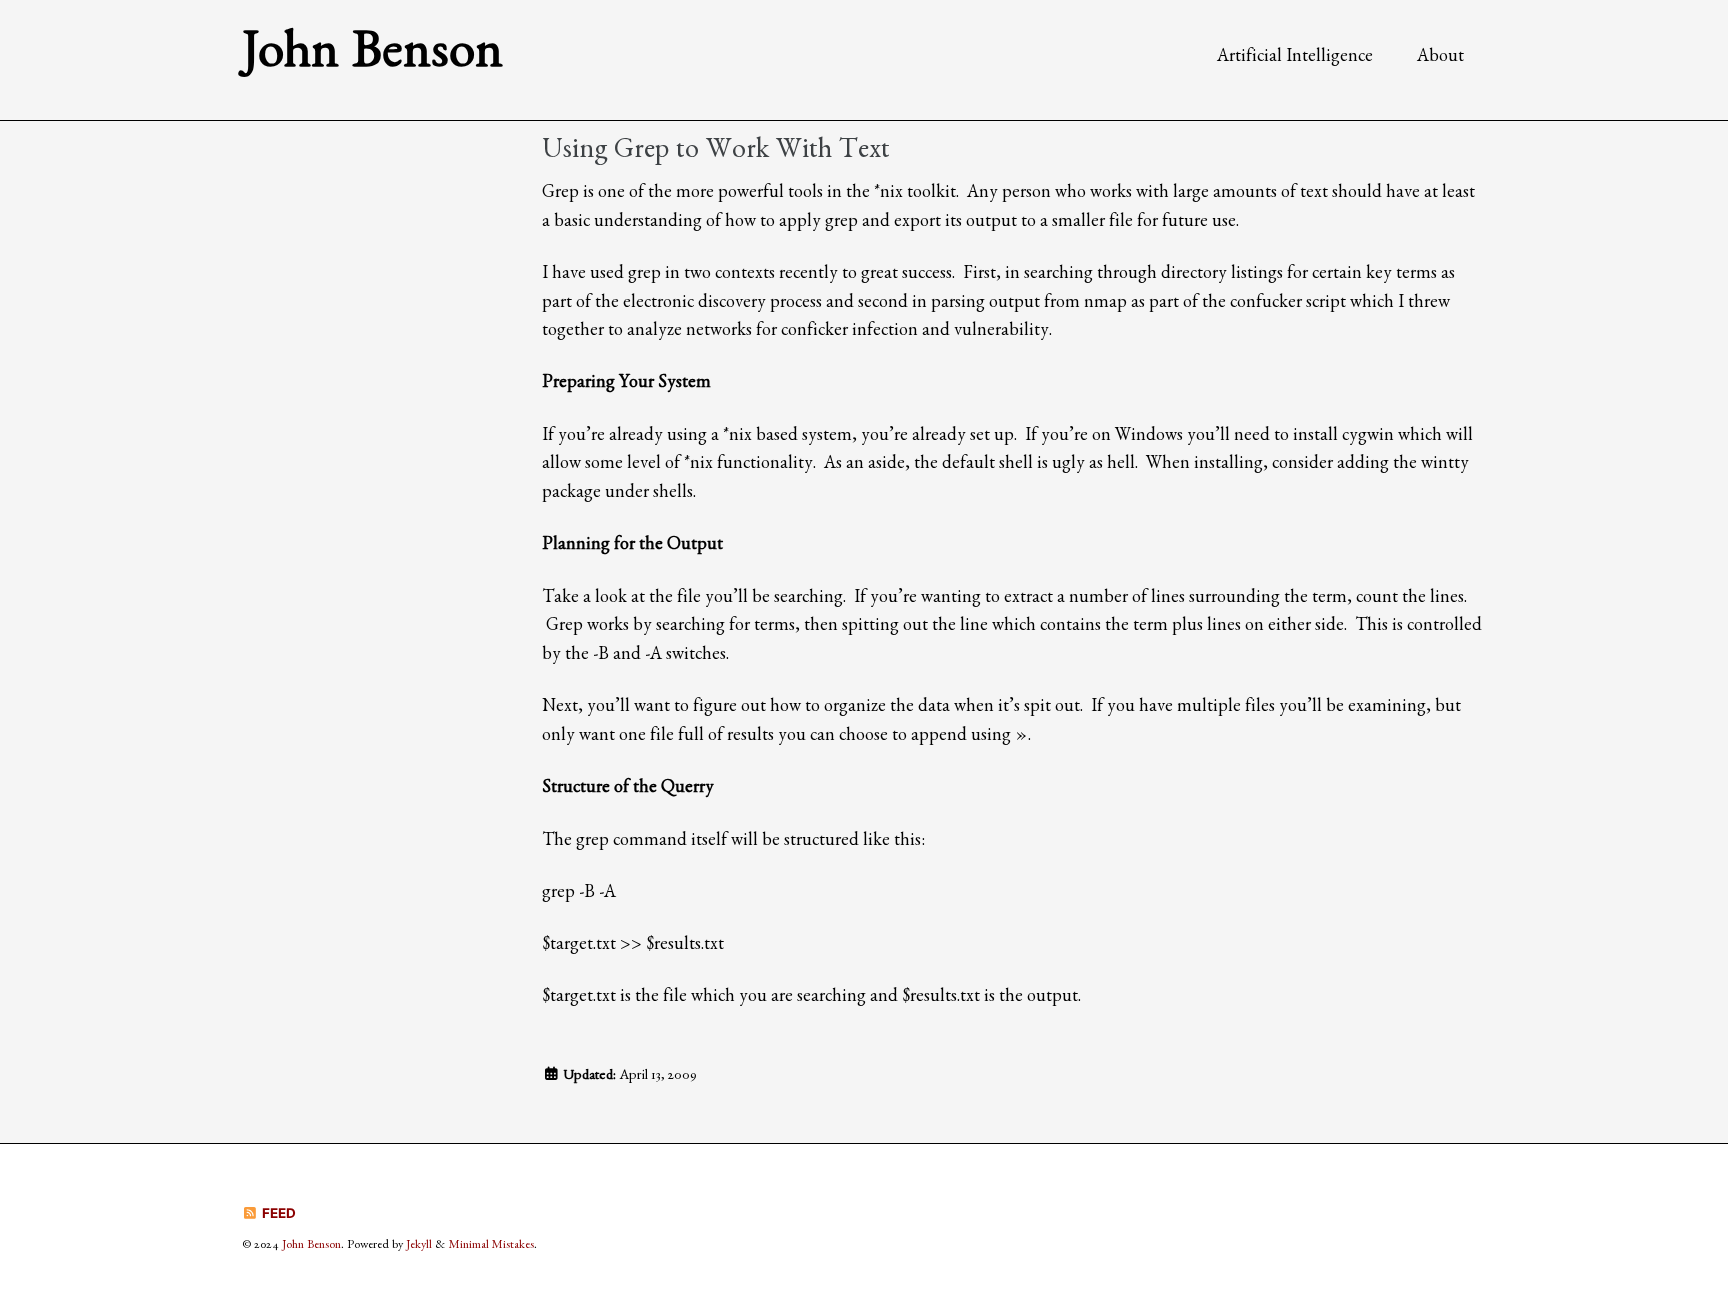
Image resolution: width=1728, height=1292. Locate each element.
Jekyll (419, 1246)
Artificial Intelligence (1295, 59)
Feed (277, 1213)
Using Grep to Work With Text (716, 153)
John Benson (372, 59)
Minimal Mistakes (491, 1246)
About (1440, 59)
